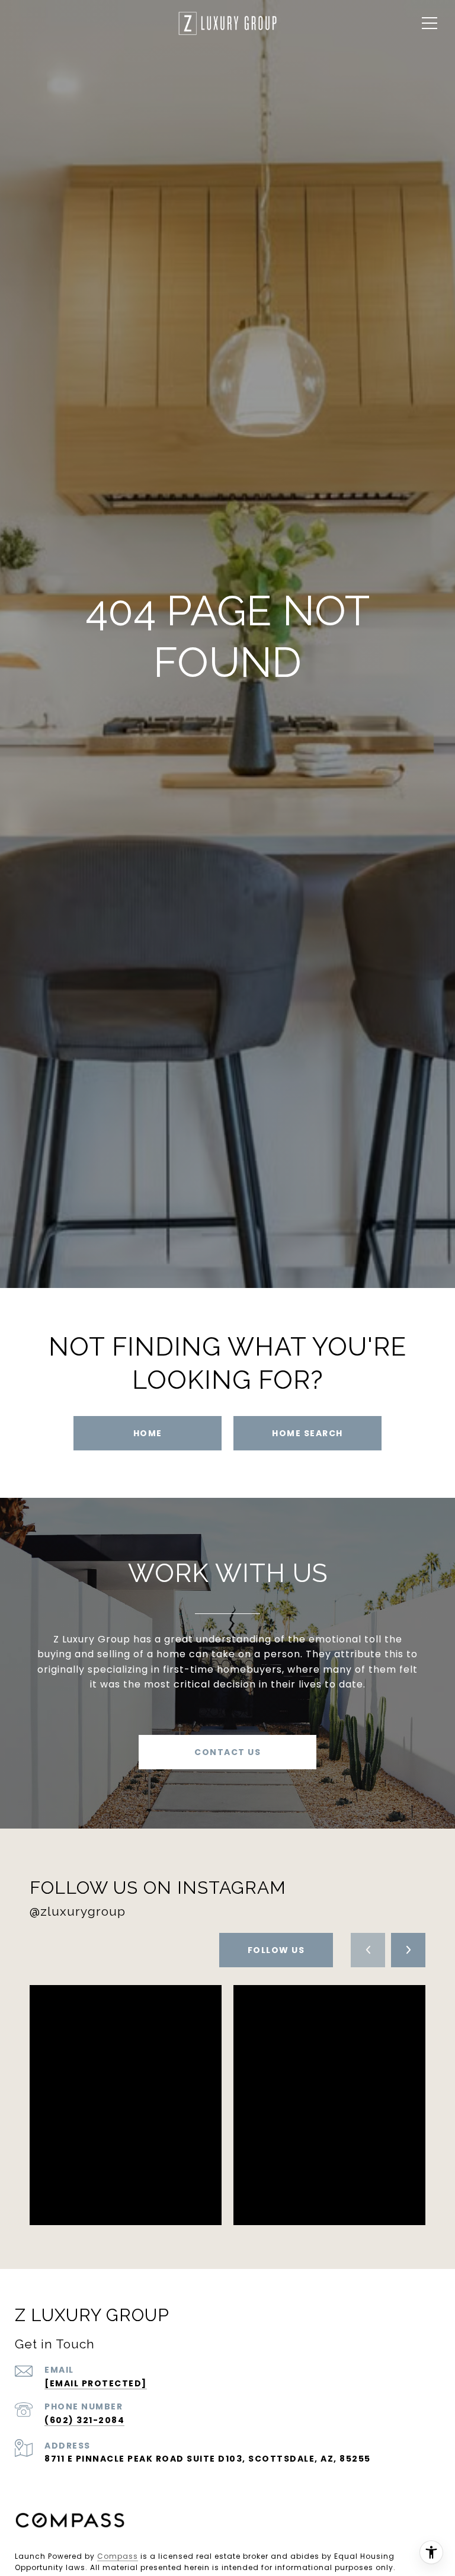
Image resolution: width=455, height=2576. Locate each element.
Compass (118, 2556)
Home (148, 1433)
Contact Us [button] (227, 1752)
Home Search (307, 1433)
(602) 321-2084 (84, 2420)
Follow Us (276, 1950)
